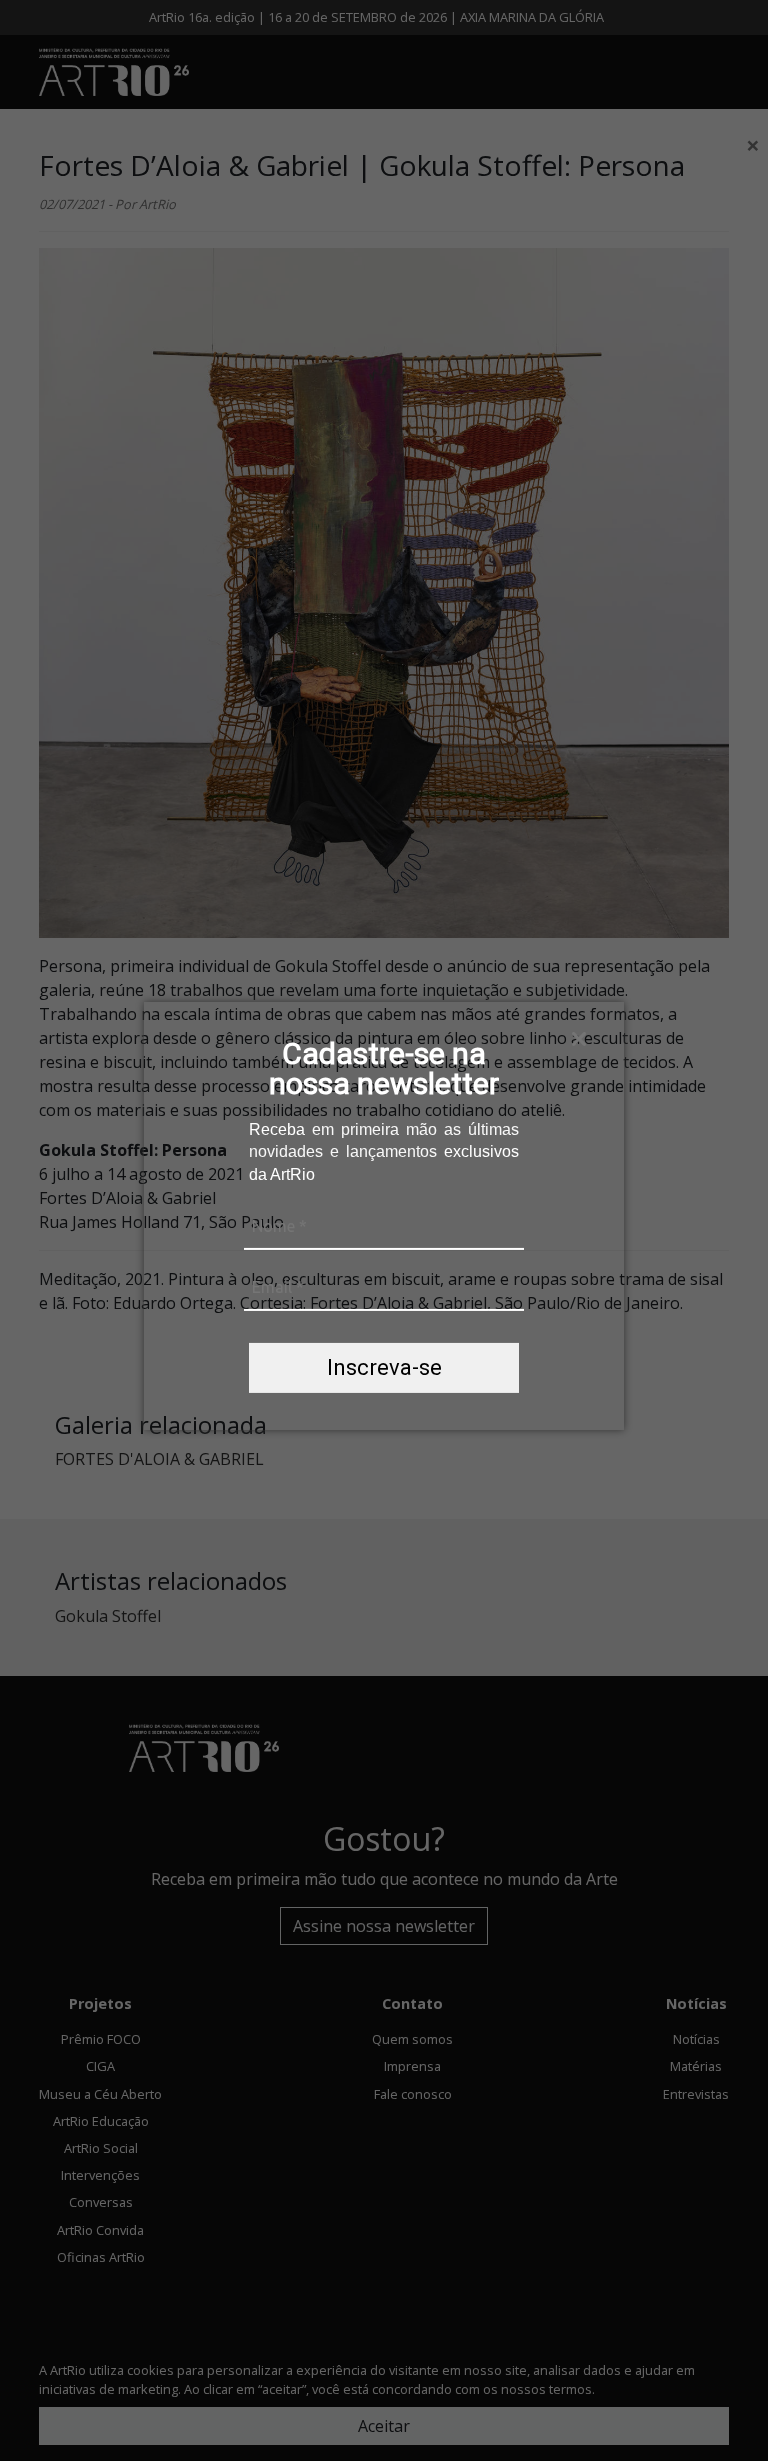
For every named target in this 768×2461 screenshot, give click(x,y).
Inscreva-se (384, 1367)
